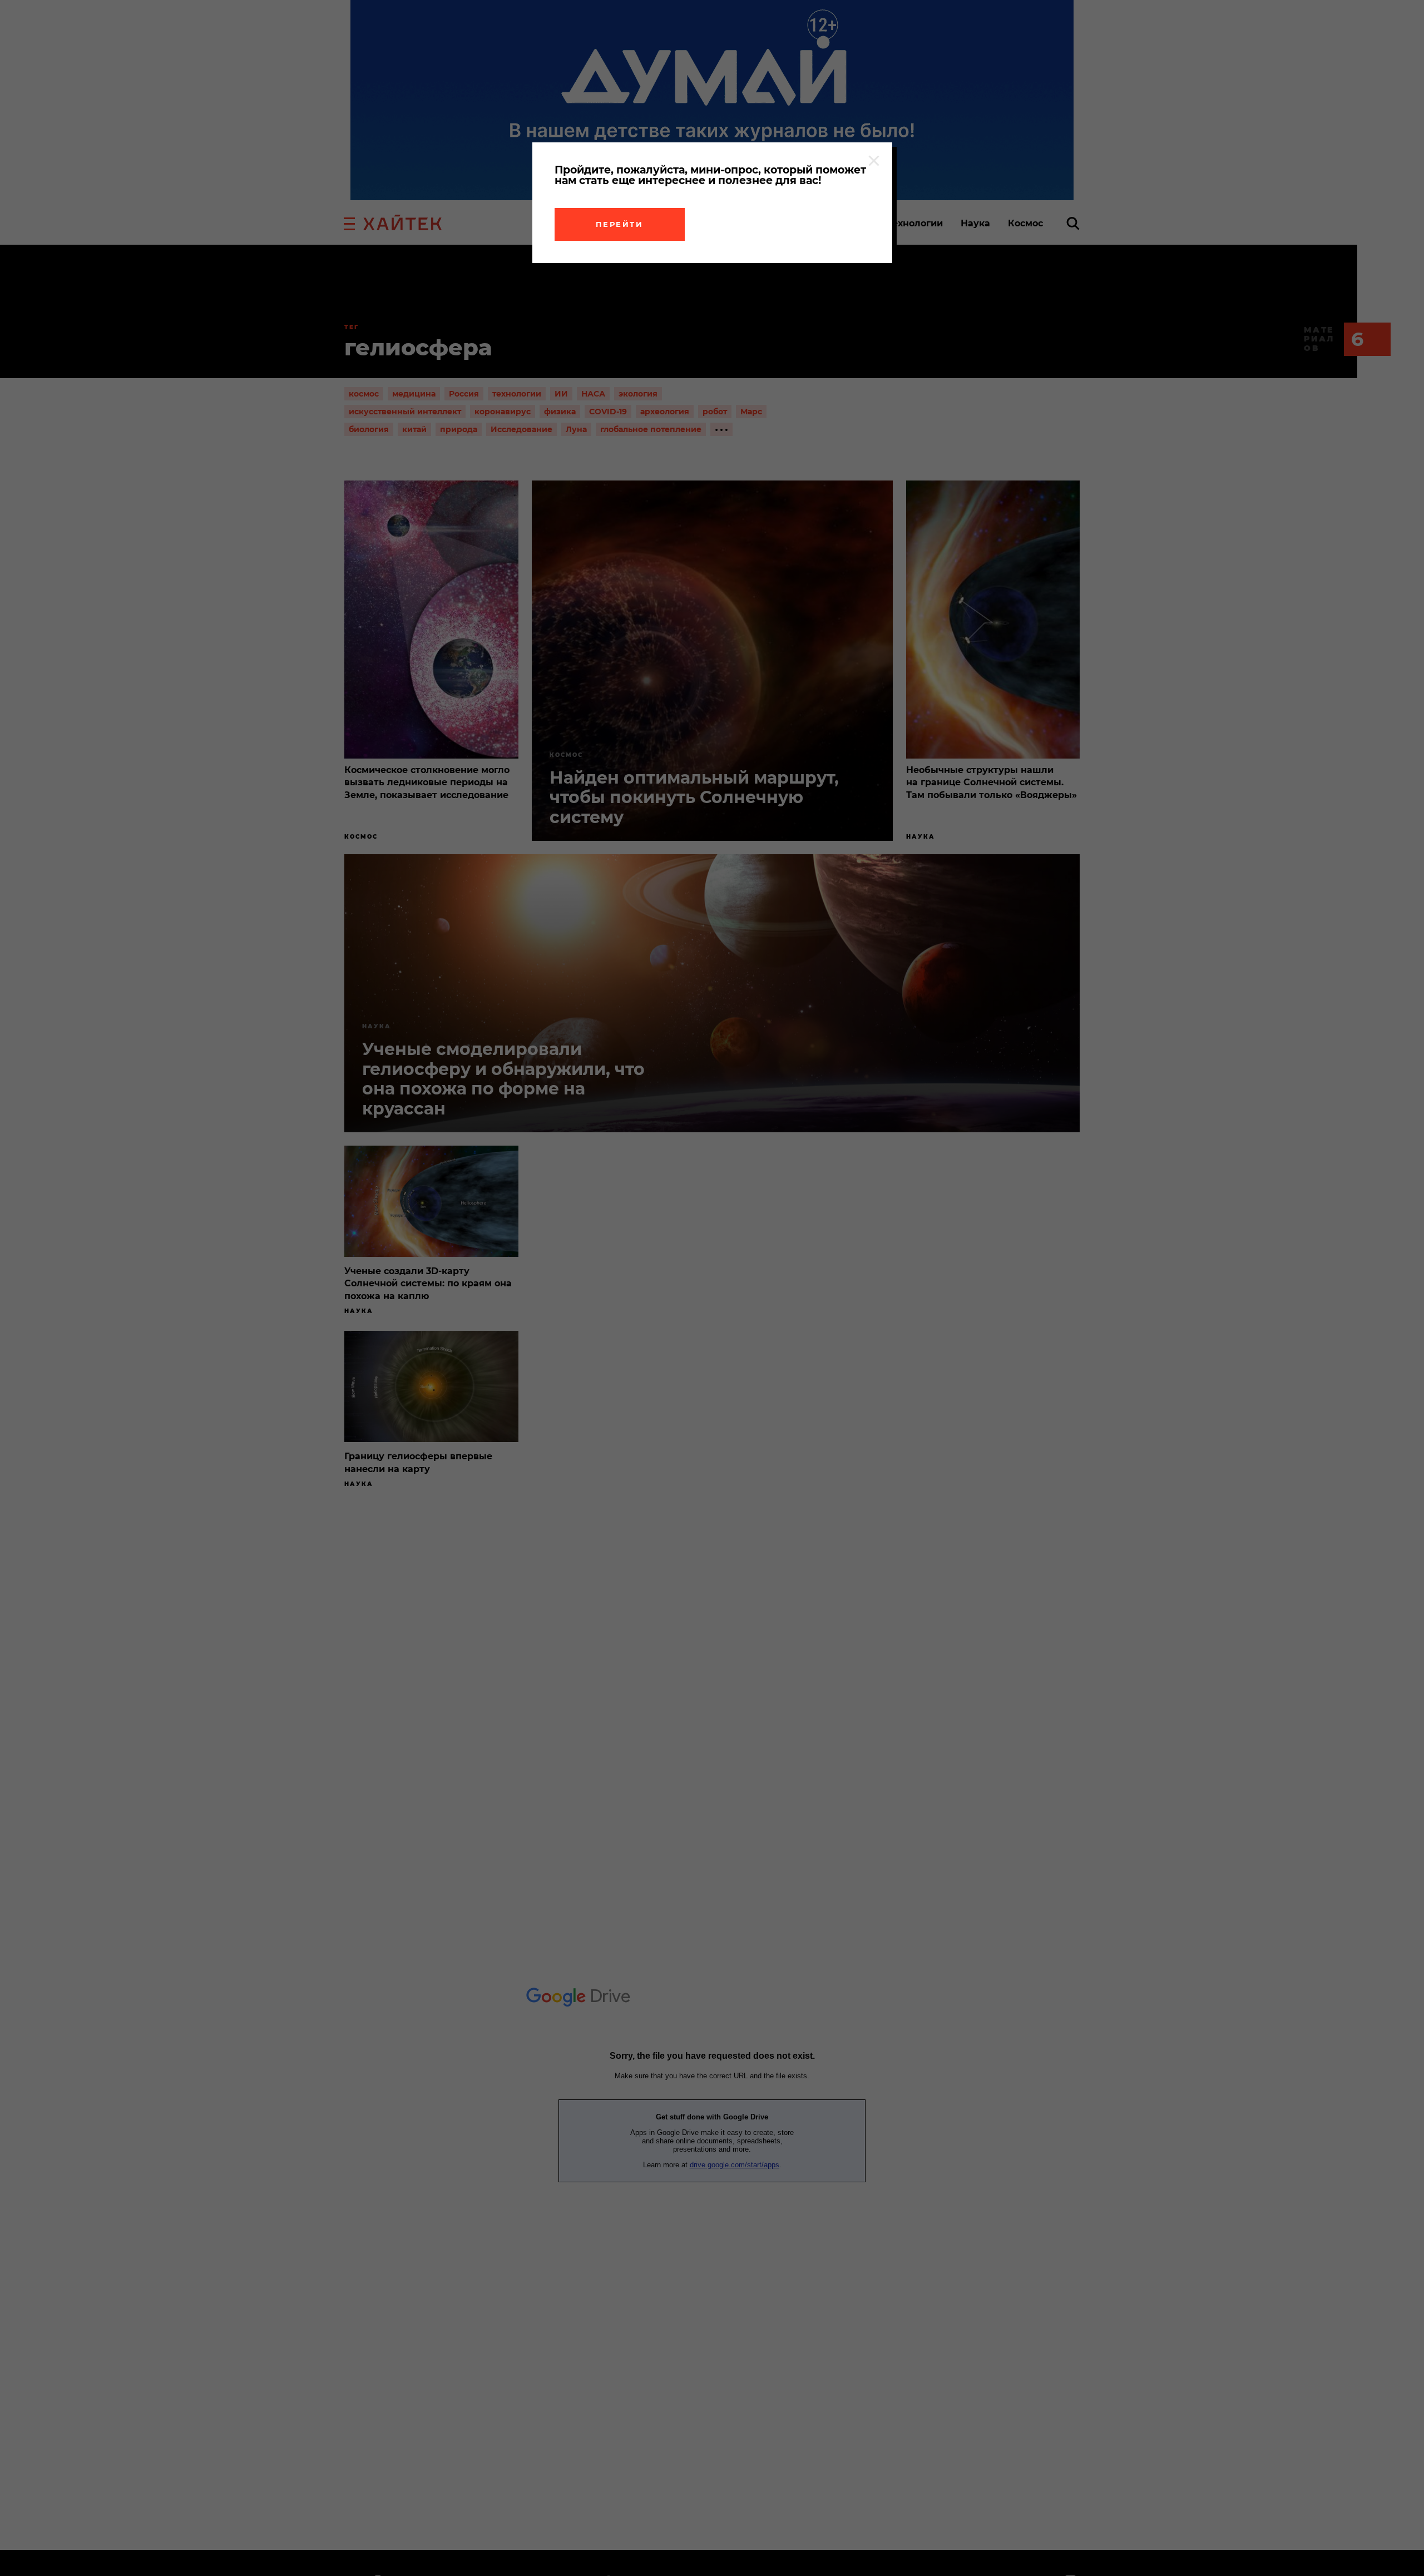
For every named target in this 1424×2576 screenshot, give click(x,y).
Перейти (620, 224)
